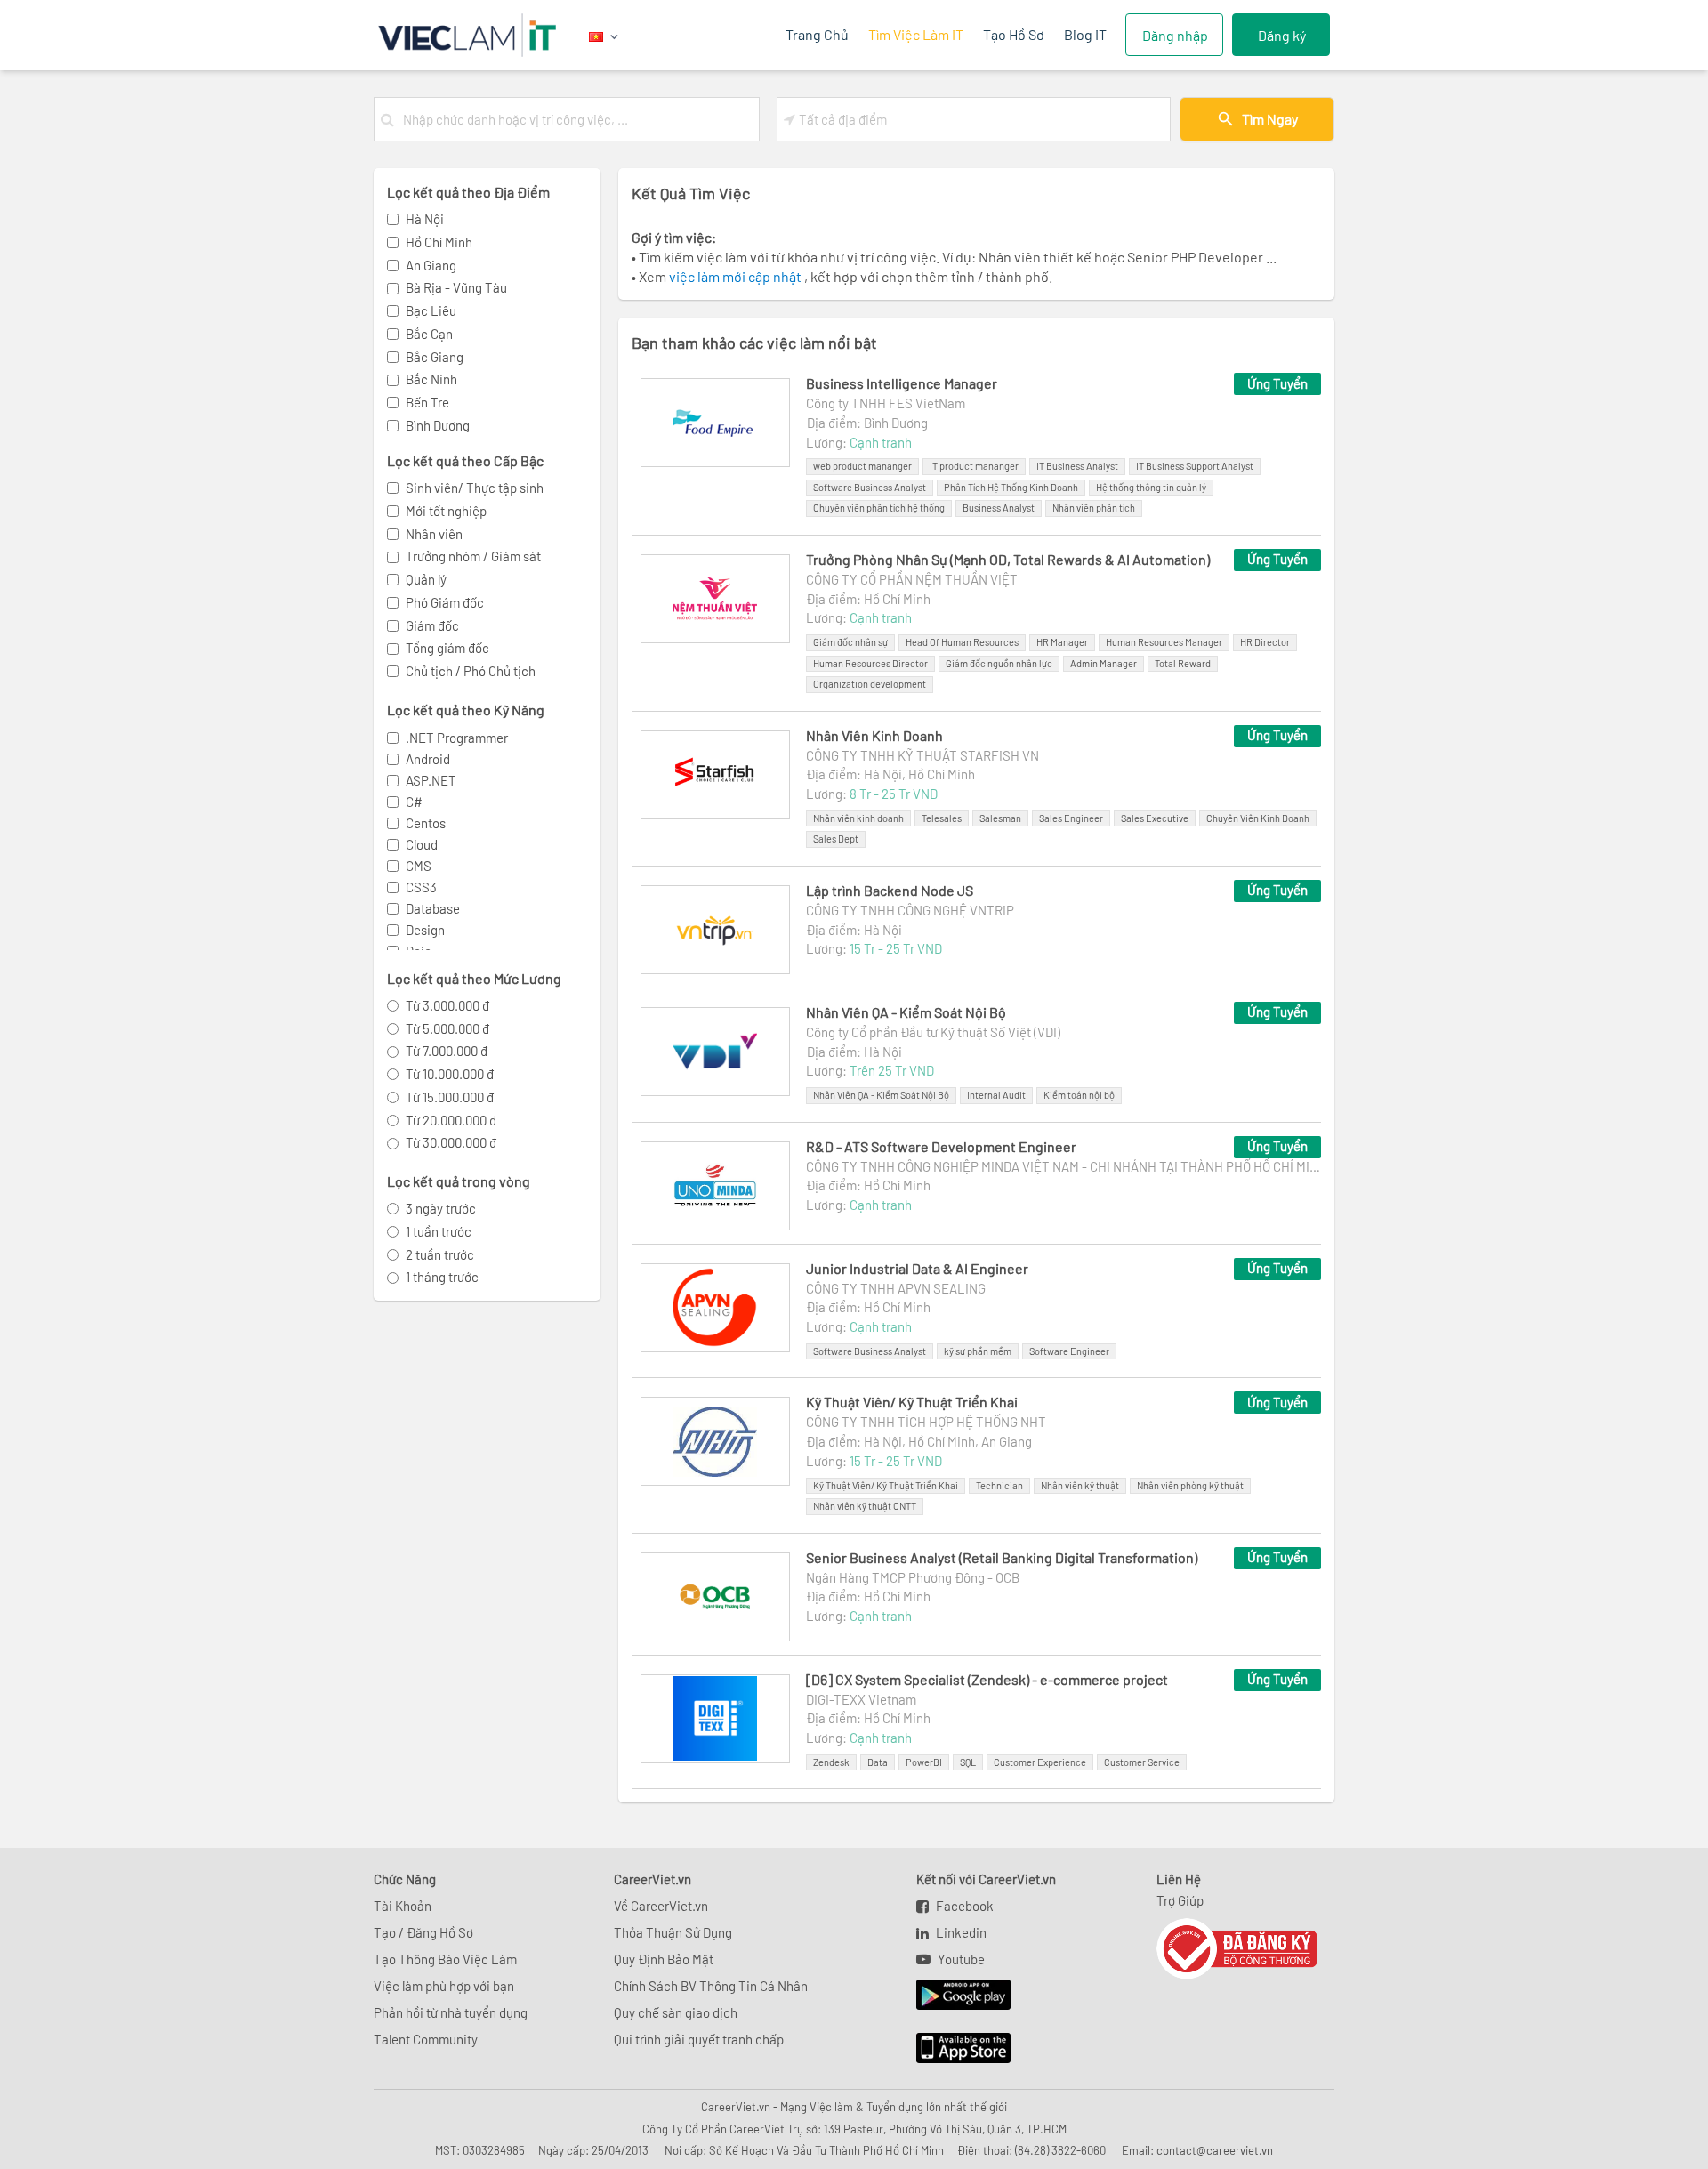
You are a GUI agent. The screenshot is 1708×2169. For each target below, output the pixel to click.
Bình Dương (438, 425)
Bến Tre (427, 402)
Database (433, 908)
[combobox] (577, 119)
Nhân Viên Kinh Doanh (874, 735)
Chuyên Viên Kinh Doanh (1258, 818)
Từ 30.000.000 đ (451, 1142)
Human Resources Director (870, 663)
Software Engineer (1069, 1351)
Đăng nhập (1175, 35)
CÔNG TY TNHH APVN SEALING (896, 1288)
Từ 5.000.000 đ (447, 1028)
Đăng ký (1281, 35)
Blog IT (1085, 34)
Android (428, 759)
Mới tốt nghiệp (446, 511)
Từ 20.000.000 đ (451, 1120)
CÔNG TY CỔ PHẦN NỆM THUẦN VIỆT (912, 579)
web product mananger (862, 466)
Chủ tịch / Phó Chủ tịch (471, 671)
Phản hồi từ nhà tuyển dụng (451, 2012)
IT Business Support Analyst (1195, 466)
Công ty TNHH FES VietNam (886, 403)
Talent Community (426, 2039)
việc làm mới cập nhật (737, 276)
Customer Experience (1040, 1762)
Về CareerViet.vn (661, 1906)
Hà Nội (425, 219)
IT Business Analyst (1077, 466)
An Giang (431, 265)
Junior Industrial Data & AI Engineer (917, 1268)
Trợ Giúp (1180, 1900)
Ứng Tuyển (1277, 383)
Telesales (942, 818)
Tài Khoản (403, 1906)
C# (414, 802)
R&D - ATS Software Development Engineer (941, 1146)
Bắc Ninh (431, 379)
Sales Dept (836, 839)
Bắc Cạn (429, 334)
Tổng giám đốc (447, 648)
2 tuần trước (440, 1254)
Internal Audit (996, 1095)
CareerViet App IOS (950, 2049)
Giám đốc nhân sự (850, 642)
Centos (426, 823)
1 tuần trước (439, 1231)
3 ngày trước (441, 1208)
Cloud (422, 844)
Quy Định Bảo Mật (664, 1959)
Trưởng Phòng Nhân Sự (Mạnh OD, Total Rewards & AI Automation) (1008, 559)
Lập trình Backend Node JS (890, 890)
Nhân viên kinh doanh (858, 818)
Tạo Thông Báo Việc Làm (445, 1959)
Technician (999, 1485)
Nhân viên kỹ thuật (1080, 1485)
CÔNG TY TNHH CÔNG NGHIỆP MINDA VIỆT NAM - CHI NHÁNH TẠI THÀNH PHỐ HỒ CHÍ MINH (1063, 1166)
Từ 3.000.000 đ (447, 1005)
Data (878, 1762)
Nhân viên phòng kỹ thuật (1190, 1485)
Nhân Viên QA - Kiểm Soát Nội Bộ (906, 1012)
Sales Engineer (1071, 818)
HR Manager (1062, 642)
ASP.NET (431, 780)
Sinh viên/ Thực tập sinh (475, 488)
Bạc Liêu (431, 310)
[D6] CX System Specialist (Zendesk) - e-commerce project (987, 1679)
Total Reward (1183, 663)
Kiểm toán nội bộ (1079, 1095)
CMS (419, 866)
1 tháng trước (442, 1277)
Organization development (870, 684)
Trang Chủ (817, 34)
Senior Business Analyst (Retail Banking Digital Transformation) (1002, 1557)
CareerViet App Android (955, 1996)
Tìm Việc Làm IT (916, 34)
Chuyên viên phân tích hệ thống (879, 508)
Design (425, 930)
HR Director (1265, 642)
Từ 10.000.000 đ (450, 1074)
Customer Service (1142, 1762)
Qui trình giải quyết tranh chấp (699, 2039)
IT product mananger (974, 466)
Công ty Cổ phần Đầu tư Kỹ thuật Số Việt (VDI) (933, 1032)
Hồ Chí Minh (439, 242)
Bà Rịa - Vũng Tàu (456, 287)
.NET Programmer (457, 738)
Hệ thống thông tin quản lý (1151, 487)
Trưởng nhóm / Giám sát (473, 556)
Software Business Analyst (870, 487)
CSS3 (421, 887)
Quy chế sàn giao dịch (676, 2012)
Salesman (1000, 818)
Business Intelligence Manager (902, 383)
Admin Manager (1104, 663)
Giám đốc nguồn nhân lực (999, 663)
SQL (968, 1762)
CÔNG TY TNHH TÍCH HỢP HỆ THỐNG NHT (926, 1422)
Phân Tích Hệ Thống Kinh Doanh (1011, 487)
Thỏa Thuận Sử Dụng (673, 1932)
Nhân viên (434, 534)
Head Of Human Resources (962, 642)
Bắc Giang (435, 357)
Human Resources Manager (1164, 642)
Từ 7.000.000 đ (447, 1051)
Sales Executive (1155, 818)
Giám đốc (432, 625)
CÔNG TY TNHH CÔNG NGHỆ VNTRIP (910, 910)
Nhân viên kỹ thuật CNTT (865, 1506)
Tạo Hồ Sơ (1014, 34)
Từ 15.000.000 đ (450, 1097)
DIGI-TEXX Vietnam (861, 1699)
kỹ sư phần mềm (978, 1351)
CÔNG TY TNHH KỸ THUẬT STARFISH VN (922, 755)
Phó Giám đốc (445, 602)
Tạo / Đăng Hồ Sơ (423, 1932)
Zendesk (831, 1762)
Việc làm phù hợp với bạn (444, 1986)
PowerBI (924, 1762)
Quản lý (426, 579)
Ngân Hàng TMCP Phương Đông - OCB (913, 1577)
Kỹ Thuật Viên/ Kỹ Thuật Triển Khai (912, 1402)
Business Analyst (999, 508)
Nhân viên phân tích (1094, 508)
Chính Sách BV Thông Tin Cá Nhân (711, 1986)
